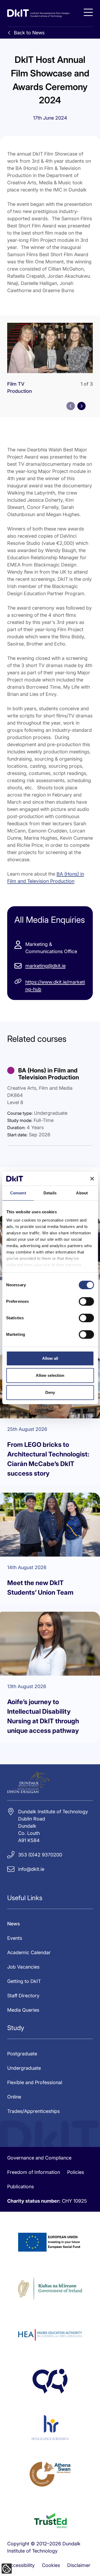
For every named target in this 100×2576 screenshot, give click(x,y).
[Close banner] (92, 1179)
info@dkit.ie (31, 1869)
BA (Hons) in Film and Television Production (49, 1074)
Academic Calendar (29, 1952)
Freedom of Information (34, 2172)
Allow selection (50, 1375)
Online (14, 2097)
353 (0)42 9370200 (40, 1855)
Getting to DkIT (24, 1981)
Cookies (51, 2565)
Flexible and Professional (35, 2082)
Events (15, 1938)
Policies (76, 2172)
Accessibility (21, 2565)
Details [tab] (50, 1193)
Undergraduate (24, 2068)
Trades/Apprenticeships (33, 2111)
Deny (50, 1392)
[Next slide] (81, 406)
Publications (21, 2187)
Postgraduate (22, 2054)
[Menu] (88, 12)
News (14, 1924)
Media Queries (23, 2010)
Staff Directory (23, 1996)
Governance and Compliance (39, 2158)
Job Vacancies (23, 1967)
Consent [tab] (18, 1193)
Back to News (29, 33)
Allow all (50, 1358)
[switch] (86, 1301)
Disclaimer (79, 2565)
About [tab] (82, 1193)
